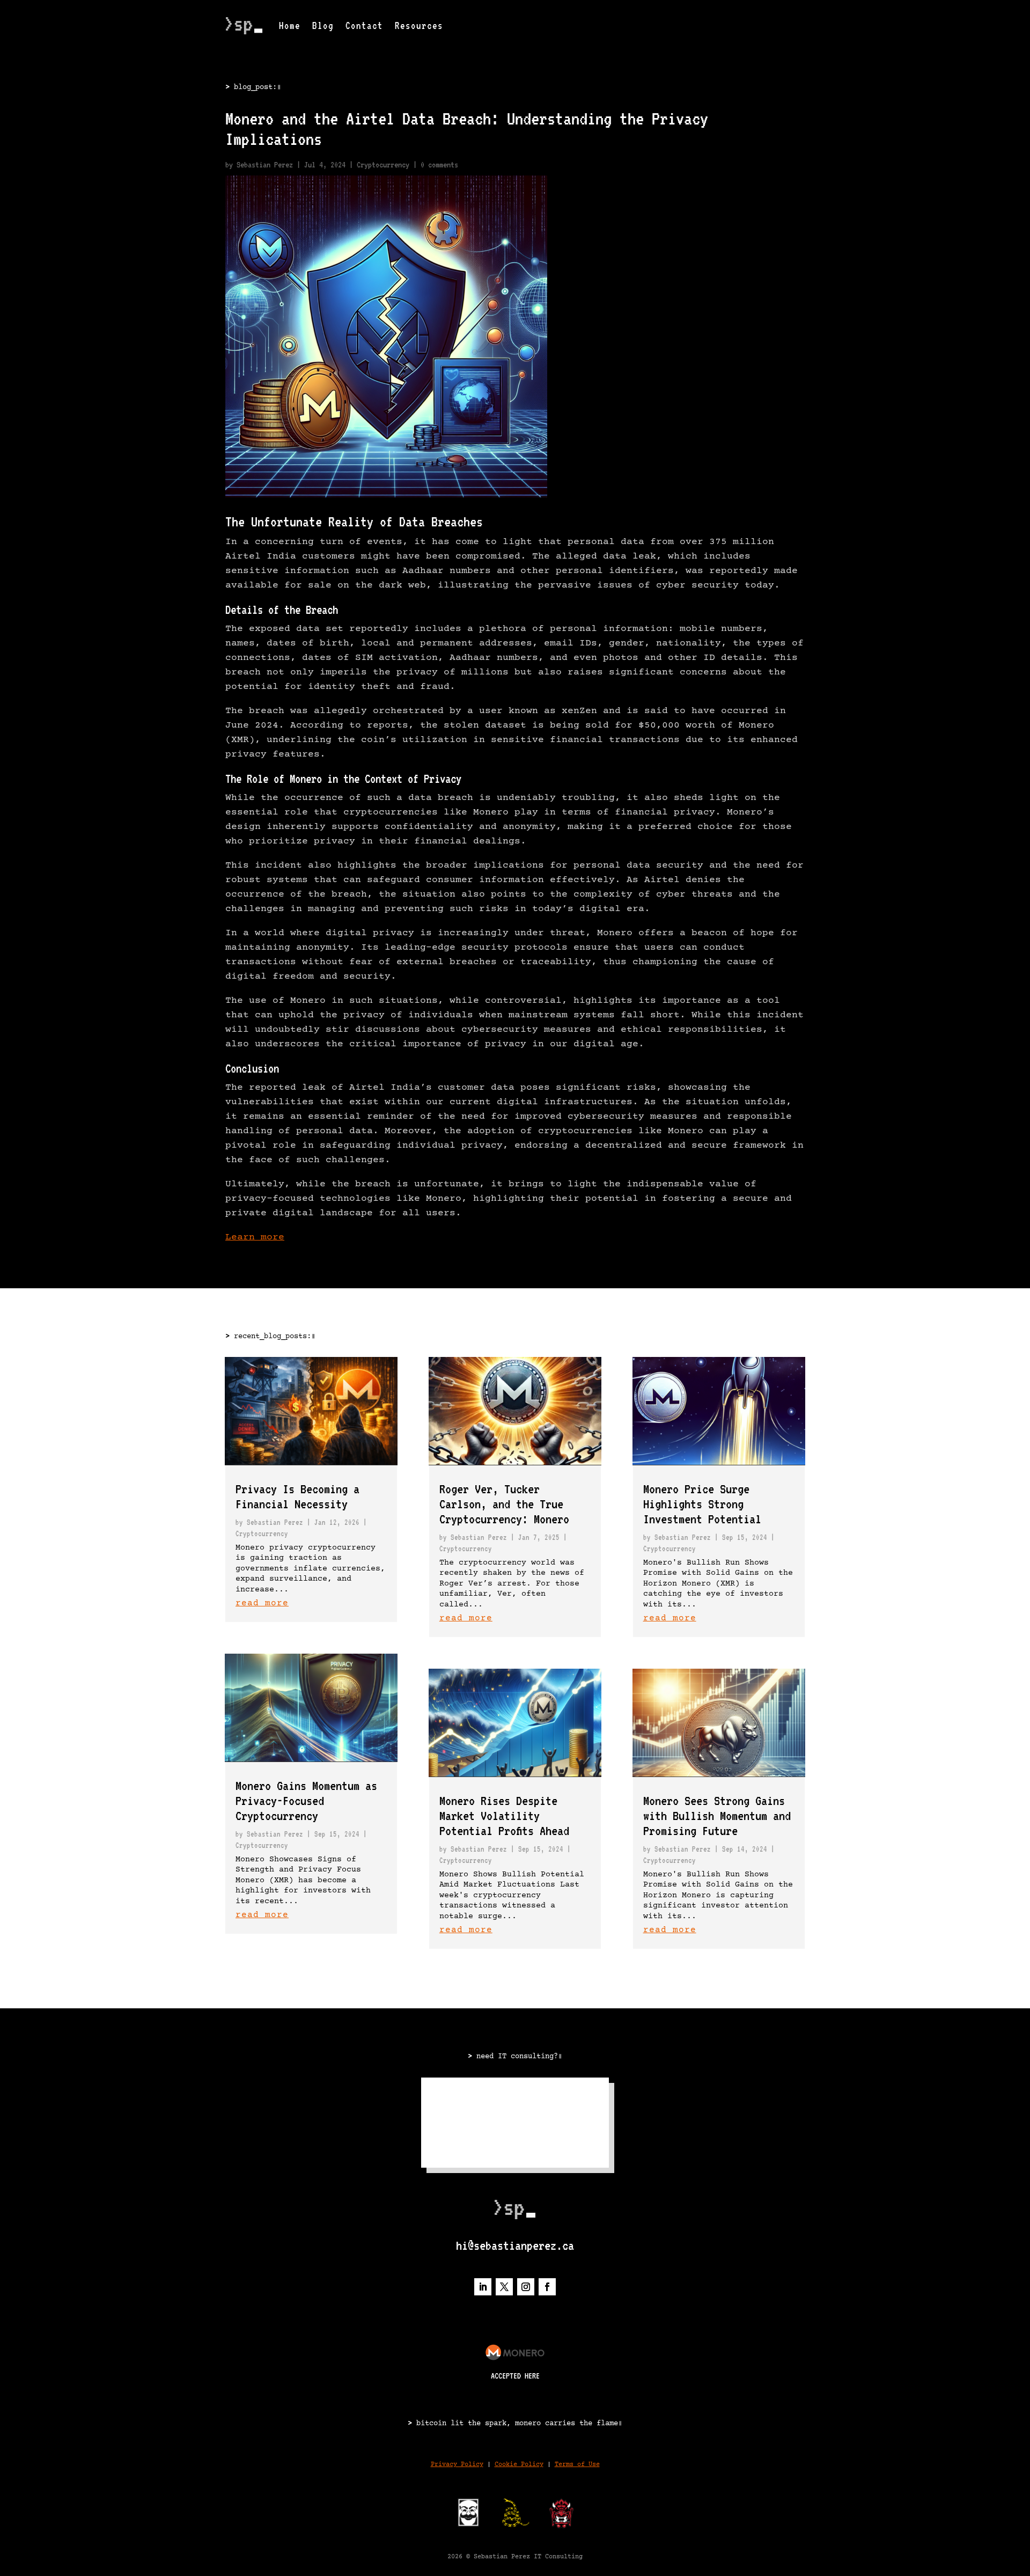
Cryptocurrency (383, 165)
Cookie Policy (519, 2465)
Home (290, 25)
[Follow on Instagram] (526, 2287)
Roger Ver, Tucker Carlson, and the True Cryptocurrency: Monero (504, 1504)
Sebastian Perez (265, 165)
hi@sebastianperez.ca (515, 2245)
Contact (364, 25)
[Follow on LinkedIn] (483, 2287)
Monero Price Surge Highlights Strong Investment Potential (702, 1504)
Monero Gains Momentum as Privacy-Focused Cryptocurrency (306, 1801)
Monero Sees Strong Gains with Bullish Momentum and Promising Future (717, 1816)
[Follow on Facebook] (547, 2287)
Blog (323, 25)
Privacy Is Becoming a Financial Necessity (297, 1496)
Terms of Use (577, 2465)
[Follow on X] (504, 2287)
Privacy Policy (457, 2465)
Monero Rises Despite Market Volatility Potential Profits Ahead (504, 1816)
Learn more (255, 1237)
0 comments (439, 165)
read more (262, 1603)
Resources (419, 25)
